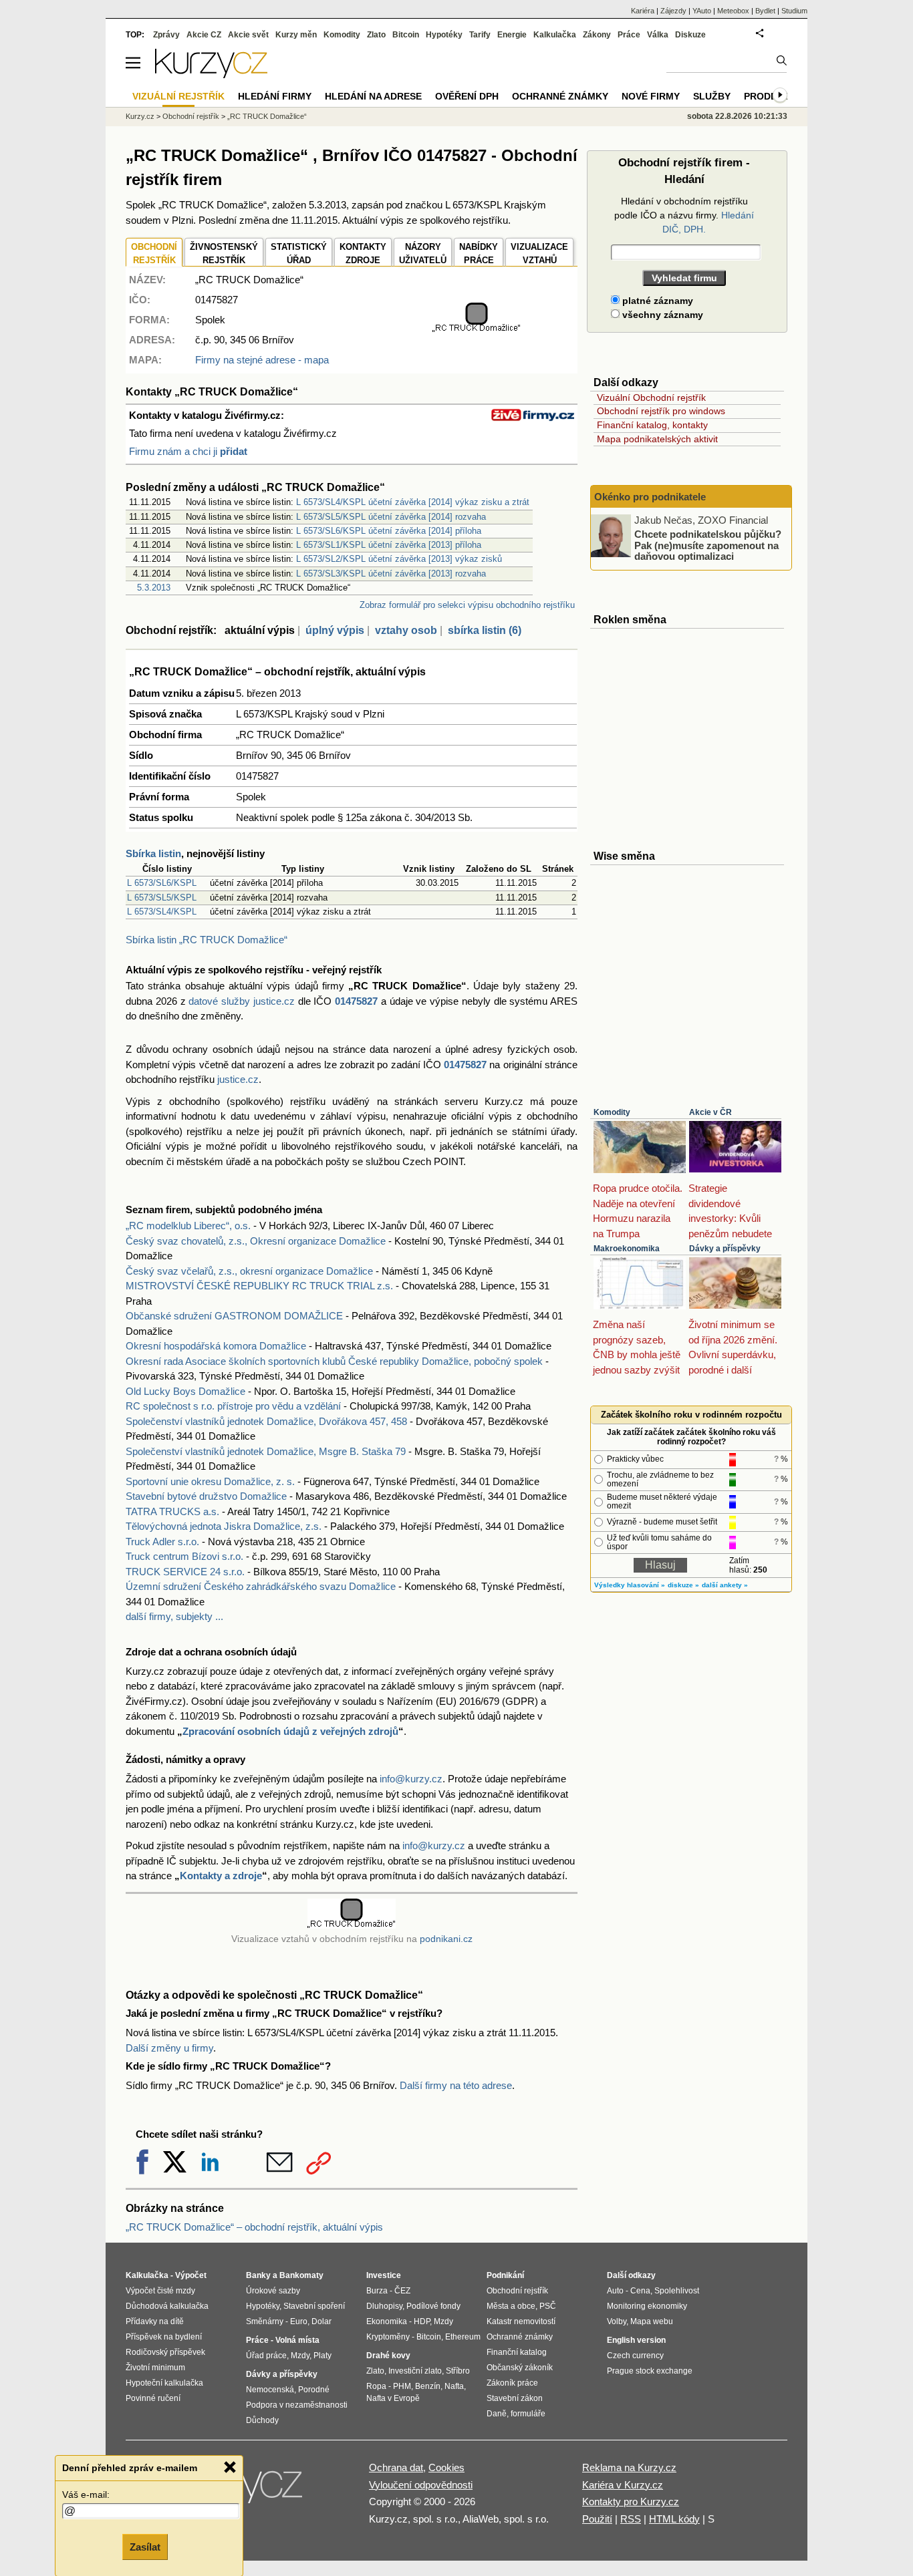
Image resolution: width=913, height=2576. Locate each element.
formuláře (528, 2414)
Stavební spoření (314, 2306)
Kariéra (643, 11)
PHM (402, 2386)
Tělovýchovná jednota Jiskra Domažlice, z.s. (224, 1526)
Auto (615, 2291)
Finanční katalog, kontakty (652, 425)
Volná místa (297, 2340)
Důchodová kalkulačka (167, 2306)
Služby (712, 96)
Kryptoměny (388, 2337)
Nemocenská (270, 2390)
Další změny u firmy (169, 2048)
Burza (377, 2291)
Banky (258, 2275)
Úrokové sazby (273, 2291)
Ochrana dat (396, 2467)
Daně (497, 2414)
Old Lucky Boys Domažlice (185, 1391)
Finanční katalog (517, 2352)
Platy (322, 2356)
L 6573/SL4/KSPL (162, 912)
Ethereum (463, 2337)
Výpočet (191, 2275)
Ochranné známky (560, 96)
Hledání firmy (275, 96)
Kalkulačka (555, 35)
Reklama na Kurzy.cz (629, 2467)
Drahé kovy (388, 2356)
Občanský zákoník (520, 2368)
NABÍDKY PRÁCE (479, 254)
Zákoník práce (512, 2383)
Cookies (446, 2467)
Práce (629, 35)
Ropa (376, 2386)
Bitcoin (406, 35)
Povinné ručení (153, 2398)
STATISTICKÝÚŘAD (299, 254)
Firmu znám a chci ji (188, 451)
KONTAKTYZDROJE (363, 254)
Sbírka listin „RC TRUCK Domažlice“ (207, 940)
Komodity (612, 1112)
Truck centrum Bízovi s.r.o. (184, 1556)
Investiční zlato (415, 2371)
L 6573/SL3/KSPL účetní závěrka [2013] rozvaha (391, 574)
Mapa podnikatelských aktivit (657, 439)
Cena (640, 2291)
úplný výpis (335, 630)
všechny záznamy (661, 315)
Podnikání (505, 2275)
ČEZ (402, 2291)
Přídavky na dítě (155, 2321)
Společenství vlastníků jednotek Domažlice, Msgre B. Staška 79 (266, 1451)
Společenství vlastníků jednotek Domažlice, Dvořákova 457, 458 (266, 1421)
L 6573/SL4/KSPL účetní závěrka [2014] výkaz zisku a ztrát (413, 502)
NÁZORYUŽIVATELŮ (423, 254)
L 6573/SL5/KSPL (162, 898)
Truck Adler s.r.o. (162, 1542)
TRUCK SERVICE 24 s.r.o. (185, 1572)
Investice (384, 2275)
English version (636, 2340)
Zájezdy (673, 11)
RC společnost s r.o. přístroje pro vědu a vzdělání (233, 1406)
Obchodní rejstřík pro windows (661, 411)
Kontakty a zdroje (221, 1876)
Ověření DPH (467, 96)
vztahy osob (406, 630)
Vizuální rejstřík (178, 96)
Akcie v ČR (710, 1112)
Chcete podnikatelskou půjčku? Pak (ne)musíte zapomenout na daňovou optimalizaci (708, 545)
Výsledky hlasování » (630, 1585)
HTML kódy (674, 2519)
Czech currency (635, 2356)
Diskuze (690, 35)
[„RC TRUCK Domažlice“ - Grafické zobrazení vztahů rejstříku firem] (477, 329)
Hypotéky (444, 35)
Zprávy (166, 35)
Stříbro (458, 2371)
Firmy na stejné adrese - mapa (262, 360)
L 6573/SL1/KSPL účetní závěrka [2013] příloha (389, 545)
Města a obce (511, 2306)
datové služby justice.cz (242, 1001)
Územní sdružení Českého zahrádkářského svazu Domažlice (261, 1586)
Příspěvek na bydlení (164, 2337)
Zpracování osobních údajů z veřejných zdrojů (290, 1731)
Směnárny (265, 2321)
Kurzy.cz (140, 116)
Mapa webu (652, 2321)
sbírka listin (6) (485, 630)
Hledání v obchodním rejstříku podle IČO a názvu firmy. (684, 215)
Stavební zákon (515, 2398)
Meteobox (733, 11)
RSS (631, 2519)
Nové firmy (651, 96)
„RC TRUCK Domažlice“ (267, 116)
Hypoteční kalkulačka (164, 2383)
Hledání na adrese (373, 96)
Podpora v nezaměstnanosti (297, 2405)
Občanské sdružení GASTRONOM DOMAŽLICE (234, 1316)
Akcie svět (248, 35)
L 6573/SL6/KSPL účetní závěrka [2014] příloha (389, 531)
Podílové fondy (433, 2306)
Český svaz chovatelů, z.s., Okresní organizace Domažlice (256, 1241)
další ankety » (725, 1585)
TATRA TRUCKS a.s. (172, 1511)
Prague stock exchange (650, 2371)
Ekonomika (387, 2321)
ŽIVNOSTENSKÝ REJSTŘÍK (224, 254)
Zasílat (145, 2547)
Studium (794, 11)
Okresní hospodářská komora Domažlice (216, 1346)
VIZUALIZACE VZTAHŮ (539, 254)
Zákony (597, 35)
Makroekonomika (627, 1249)
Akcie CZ (204, 35)
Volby (617, 2321)
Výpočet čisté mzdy (160, 2291)
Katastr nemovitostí (521, 2321)
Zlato (376, 35)
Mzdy (300, 2356)
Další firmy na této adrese (456, 2085)
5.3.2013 (154, 588)
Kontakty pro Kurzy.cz (631, 2502)
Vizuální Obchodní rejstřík (651, 397)
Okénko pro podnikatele (650, 497)
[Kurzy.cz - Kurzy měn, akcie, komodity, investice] (211, 74)
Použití (597, 2519)
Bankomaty (301, 2275)
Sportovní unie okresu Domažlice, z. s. (210, 1481)
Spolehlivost (677, 2291)
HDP (422, 2321)
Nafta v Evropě (393, 2398)
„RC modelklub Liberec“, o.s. (188, 1226)
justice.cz (238, 1079)
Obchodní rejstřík (191, 116)
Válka (658, 35)
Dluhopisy (384, 2306)
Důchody (262, 2420)
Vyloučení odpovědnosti (421, 2485)
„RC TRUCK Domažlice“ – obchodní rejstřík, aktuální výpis (254, 2227)
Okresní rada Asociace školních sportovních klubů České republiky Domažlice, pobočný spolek (334, 1361)
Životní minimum (155, 2368)
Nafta (454, 2386)
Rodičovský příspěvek (165, 2352)
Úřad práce (266, 2356)
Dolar (321, 2321)
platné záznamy (656, 301)
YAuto (702, 11)
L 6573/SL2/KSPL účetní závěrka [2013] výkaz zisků (399, 559)
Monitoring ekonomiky (647, 2306)
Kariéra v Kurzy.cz (623, 2485)
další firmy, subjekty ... (174, 1616)
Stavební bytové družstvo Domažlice (206, 1496)
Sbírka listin (153, 853)
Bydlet (765, 11)
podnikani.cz (446, 1939)
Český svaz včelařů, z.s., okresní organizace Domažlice (249, 1271)
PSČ (548, 2306)
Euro (299, 2321)
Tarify (480, 35)
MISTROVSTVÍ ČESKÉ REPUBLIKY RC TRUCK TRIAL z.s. (259, 1286)
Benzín (428, 2386)
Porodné (314, 2390)
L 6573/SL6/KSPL (162, 883)
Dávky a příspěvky (725, 1249)
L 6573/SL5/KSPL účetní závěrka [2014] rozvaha (391, 517)
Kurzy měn (296, 35)
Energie (512, 35)
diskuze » (683, 1585)
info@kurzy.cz (411, 1779)
